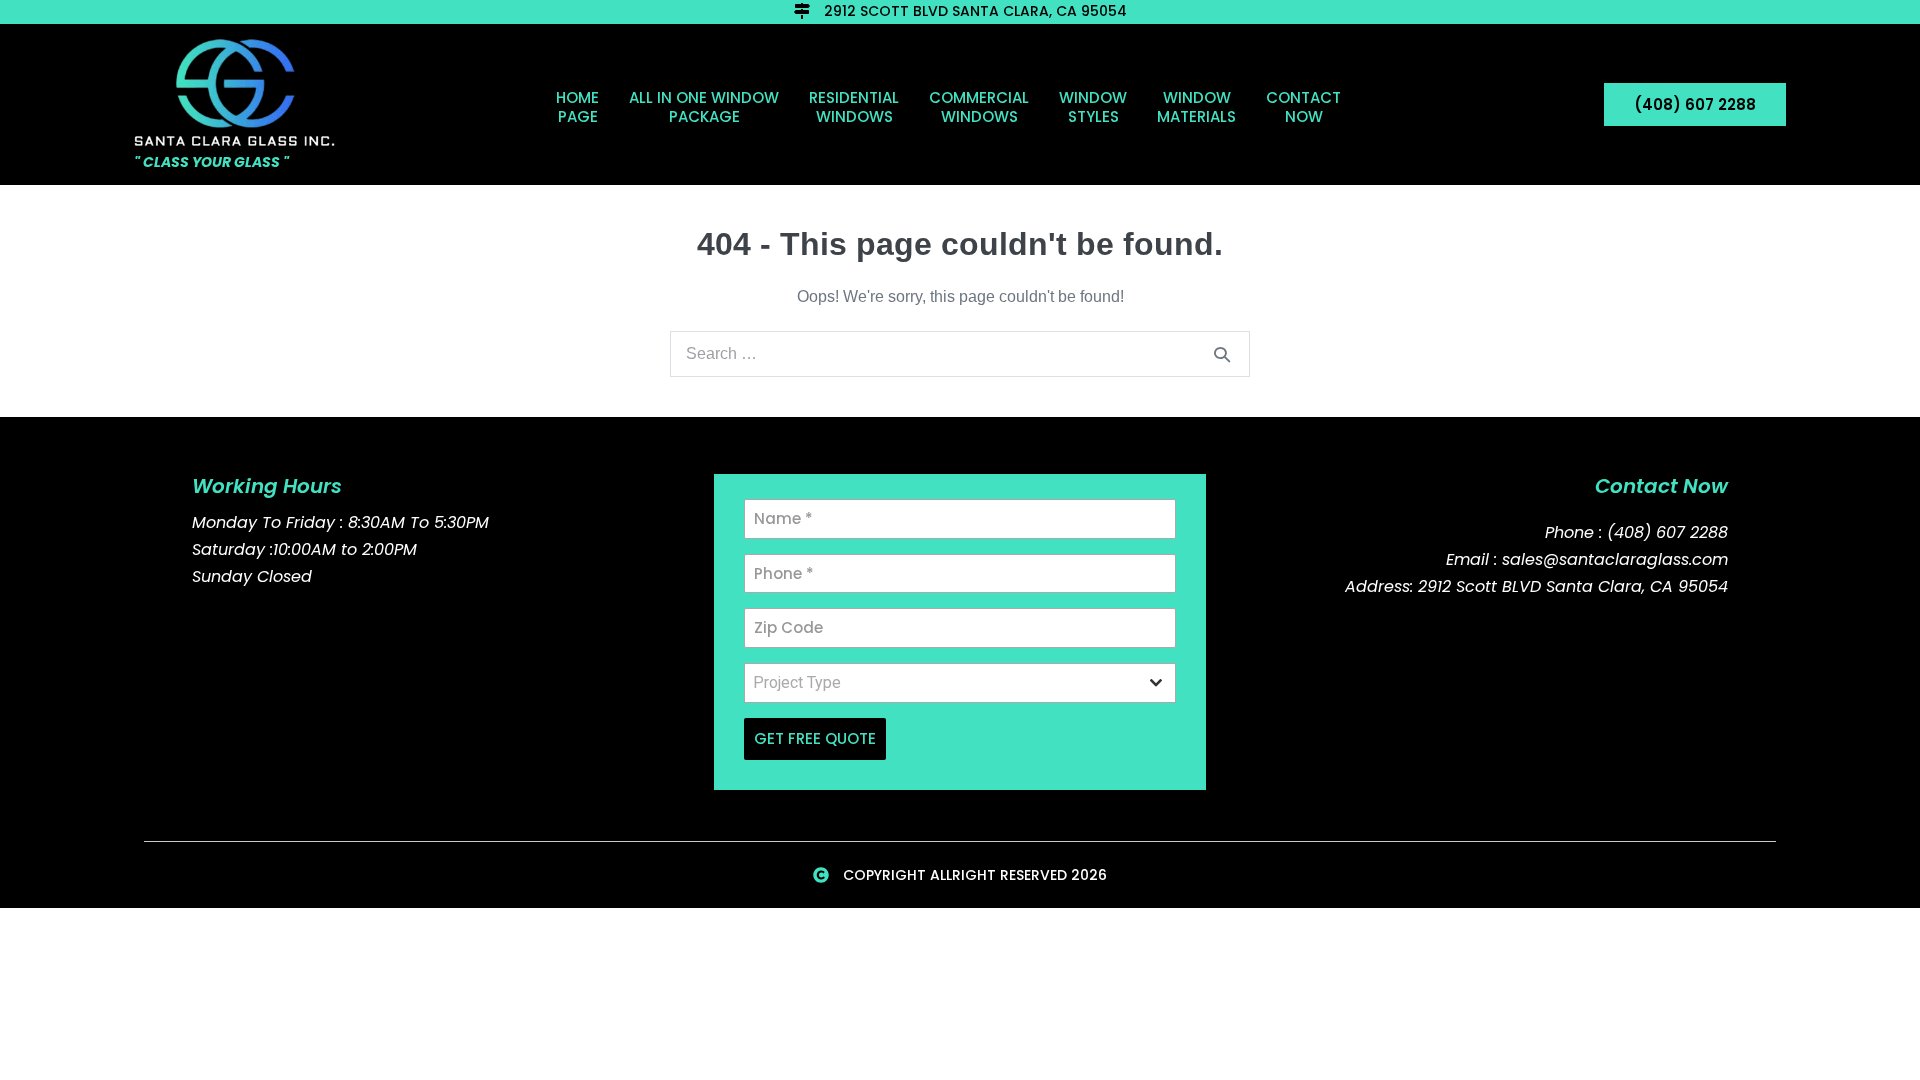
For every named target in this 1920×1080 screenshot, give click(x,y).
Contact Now (1303, 107)
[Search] (1222, 354)
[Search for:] (960, 353)
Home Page (577, 107)
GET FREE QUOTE (815, 738)
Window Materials (1196, 107)
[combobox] (960, 683)
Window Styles (1093, 107)
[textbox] (941, 683)
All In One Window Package (704, 107)
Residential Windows (854, 107)
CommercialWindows (979, 107)
